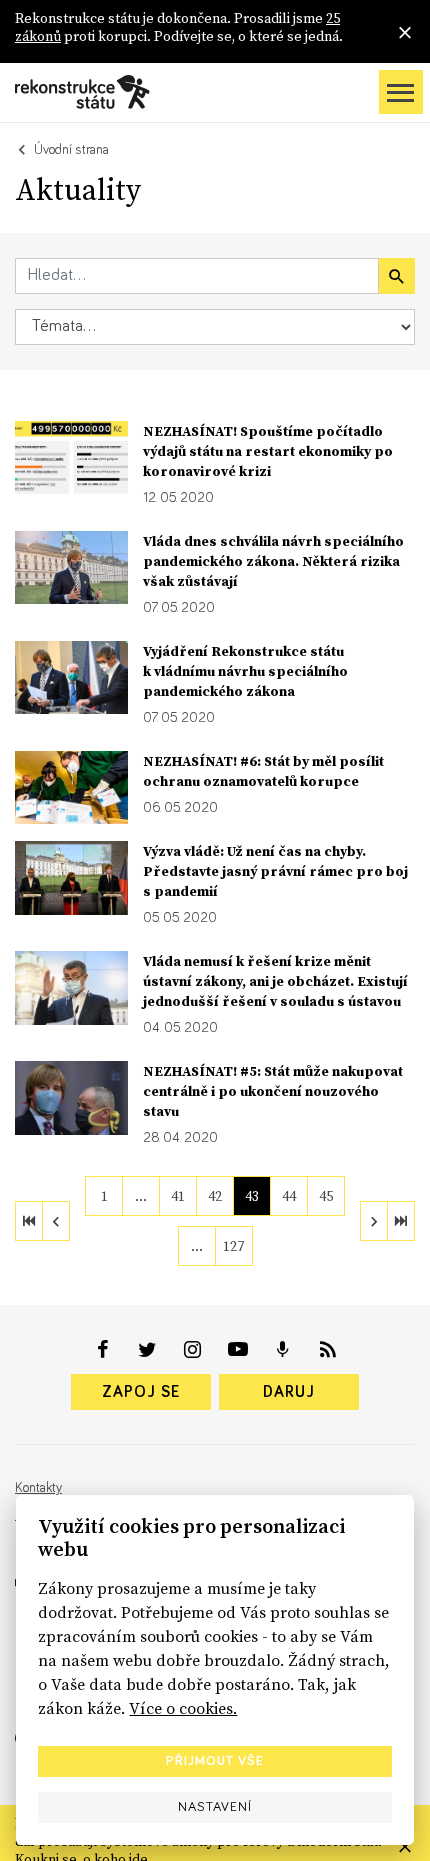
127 (233, 1246)
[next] (374, 1221)
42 (215, 1196)
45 (326, 1196)
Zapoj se (141, 1392)
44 (289, 1196)
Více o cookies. (183, 1708)
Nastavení (215, 1807)
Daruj (289, 1392)
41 (178, 1196)
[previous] (56, 1221)
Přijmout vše (215, 1761)
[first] (29, 1221)
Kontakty (38, 1488)
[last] (401, 1221)
